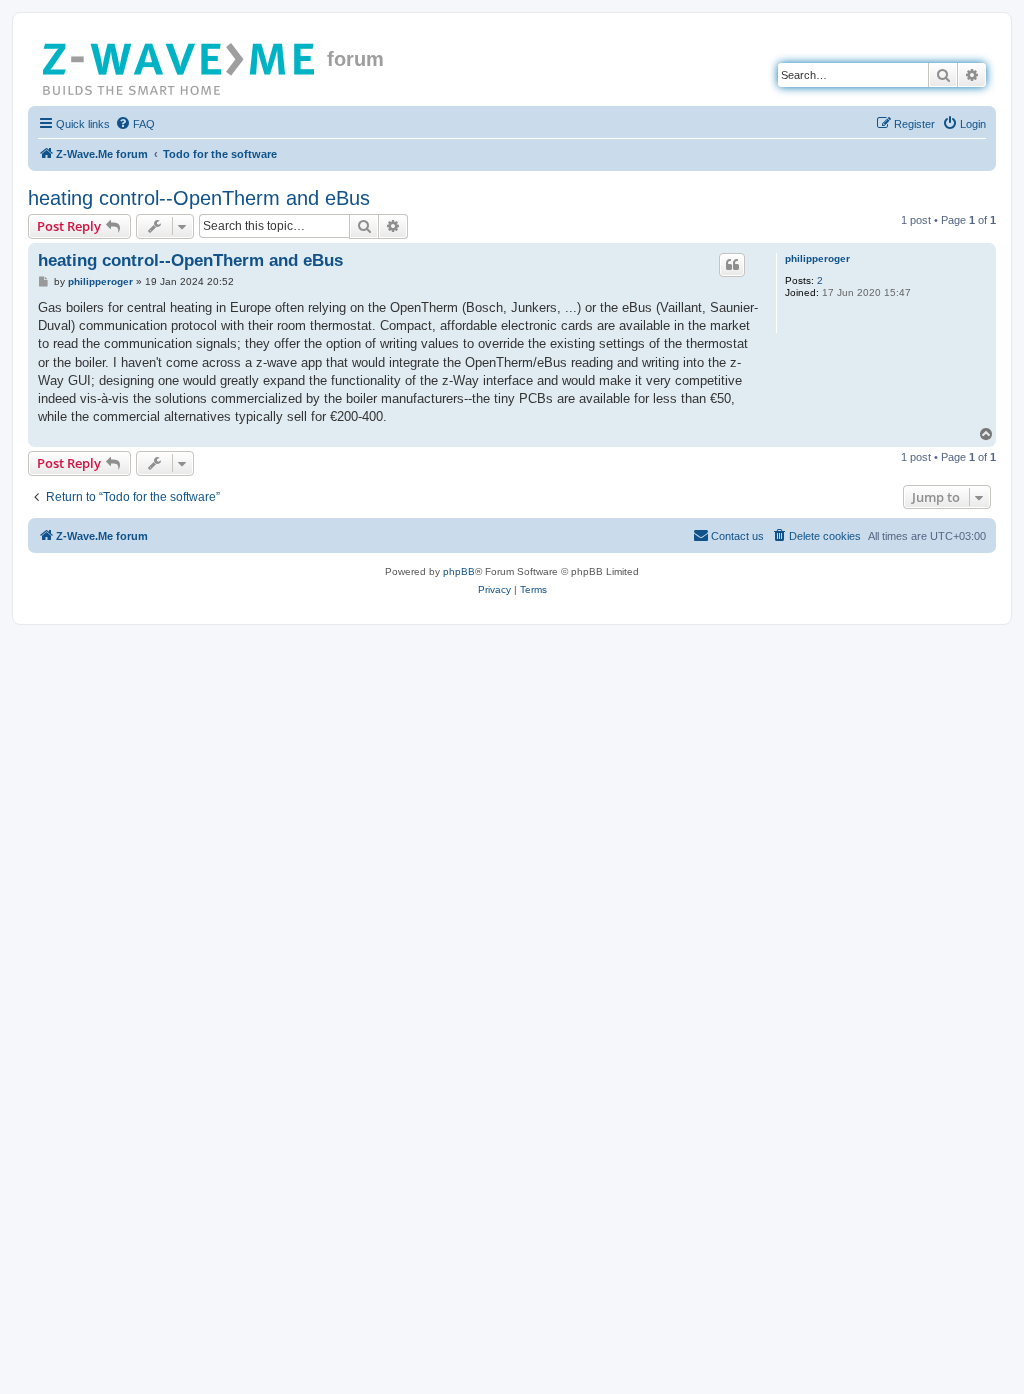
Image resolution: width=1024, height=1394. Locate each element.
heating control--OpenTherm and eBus (199, 198)
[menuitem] (135, 124)
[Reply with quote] (732, 265)
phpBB (459, 571)
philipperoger (817, 258)
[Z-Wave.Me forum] (180, 65)
